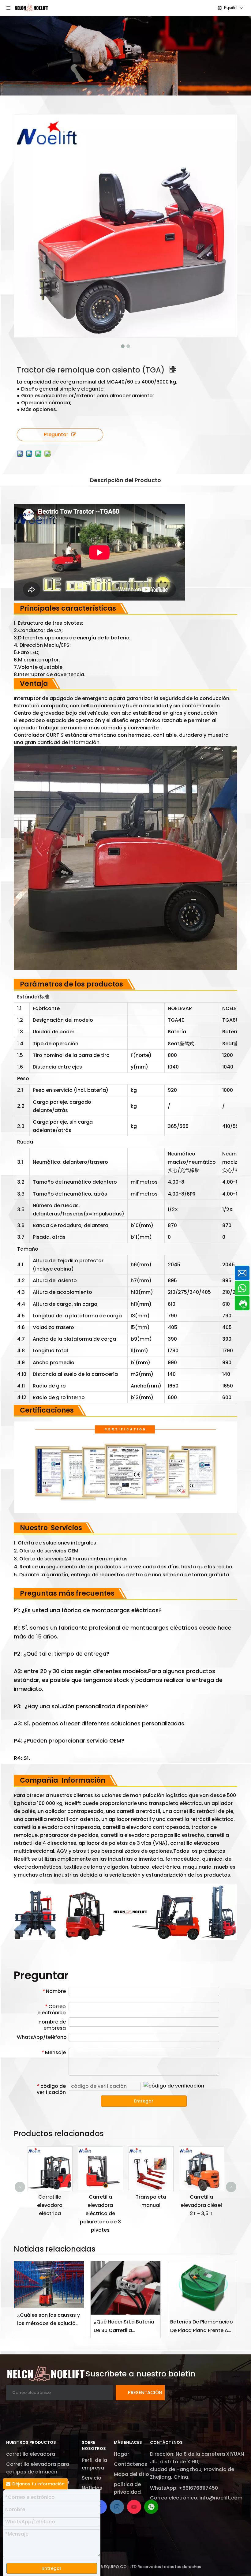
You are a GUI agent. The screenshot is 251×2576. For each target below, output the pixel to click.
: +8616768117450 (197, 2488)
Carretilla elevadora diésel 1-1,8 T (201, 2205)
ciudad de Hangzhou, (177, 2469)
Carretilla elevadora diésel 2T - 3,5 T (151, 2205)
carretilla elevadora (31, 2454)
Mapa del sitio (131, 2474)
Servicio (92, 2478)
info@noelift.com (221, 2498)
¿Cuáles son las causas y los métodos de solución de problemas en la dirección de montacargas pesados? (49, 2320)
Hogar (122, 2454)
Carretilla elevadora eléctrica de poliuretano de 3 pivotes (50, 2214)
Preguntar (56, 434)
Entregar (144, 2101)
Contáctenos (131, 2464)
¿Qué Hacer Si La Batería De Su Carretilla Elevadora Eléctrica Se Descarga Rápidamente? (125, 2326)
